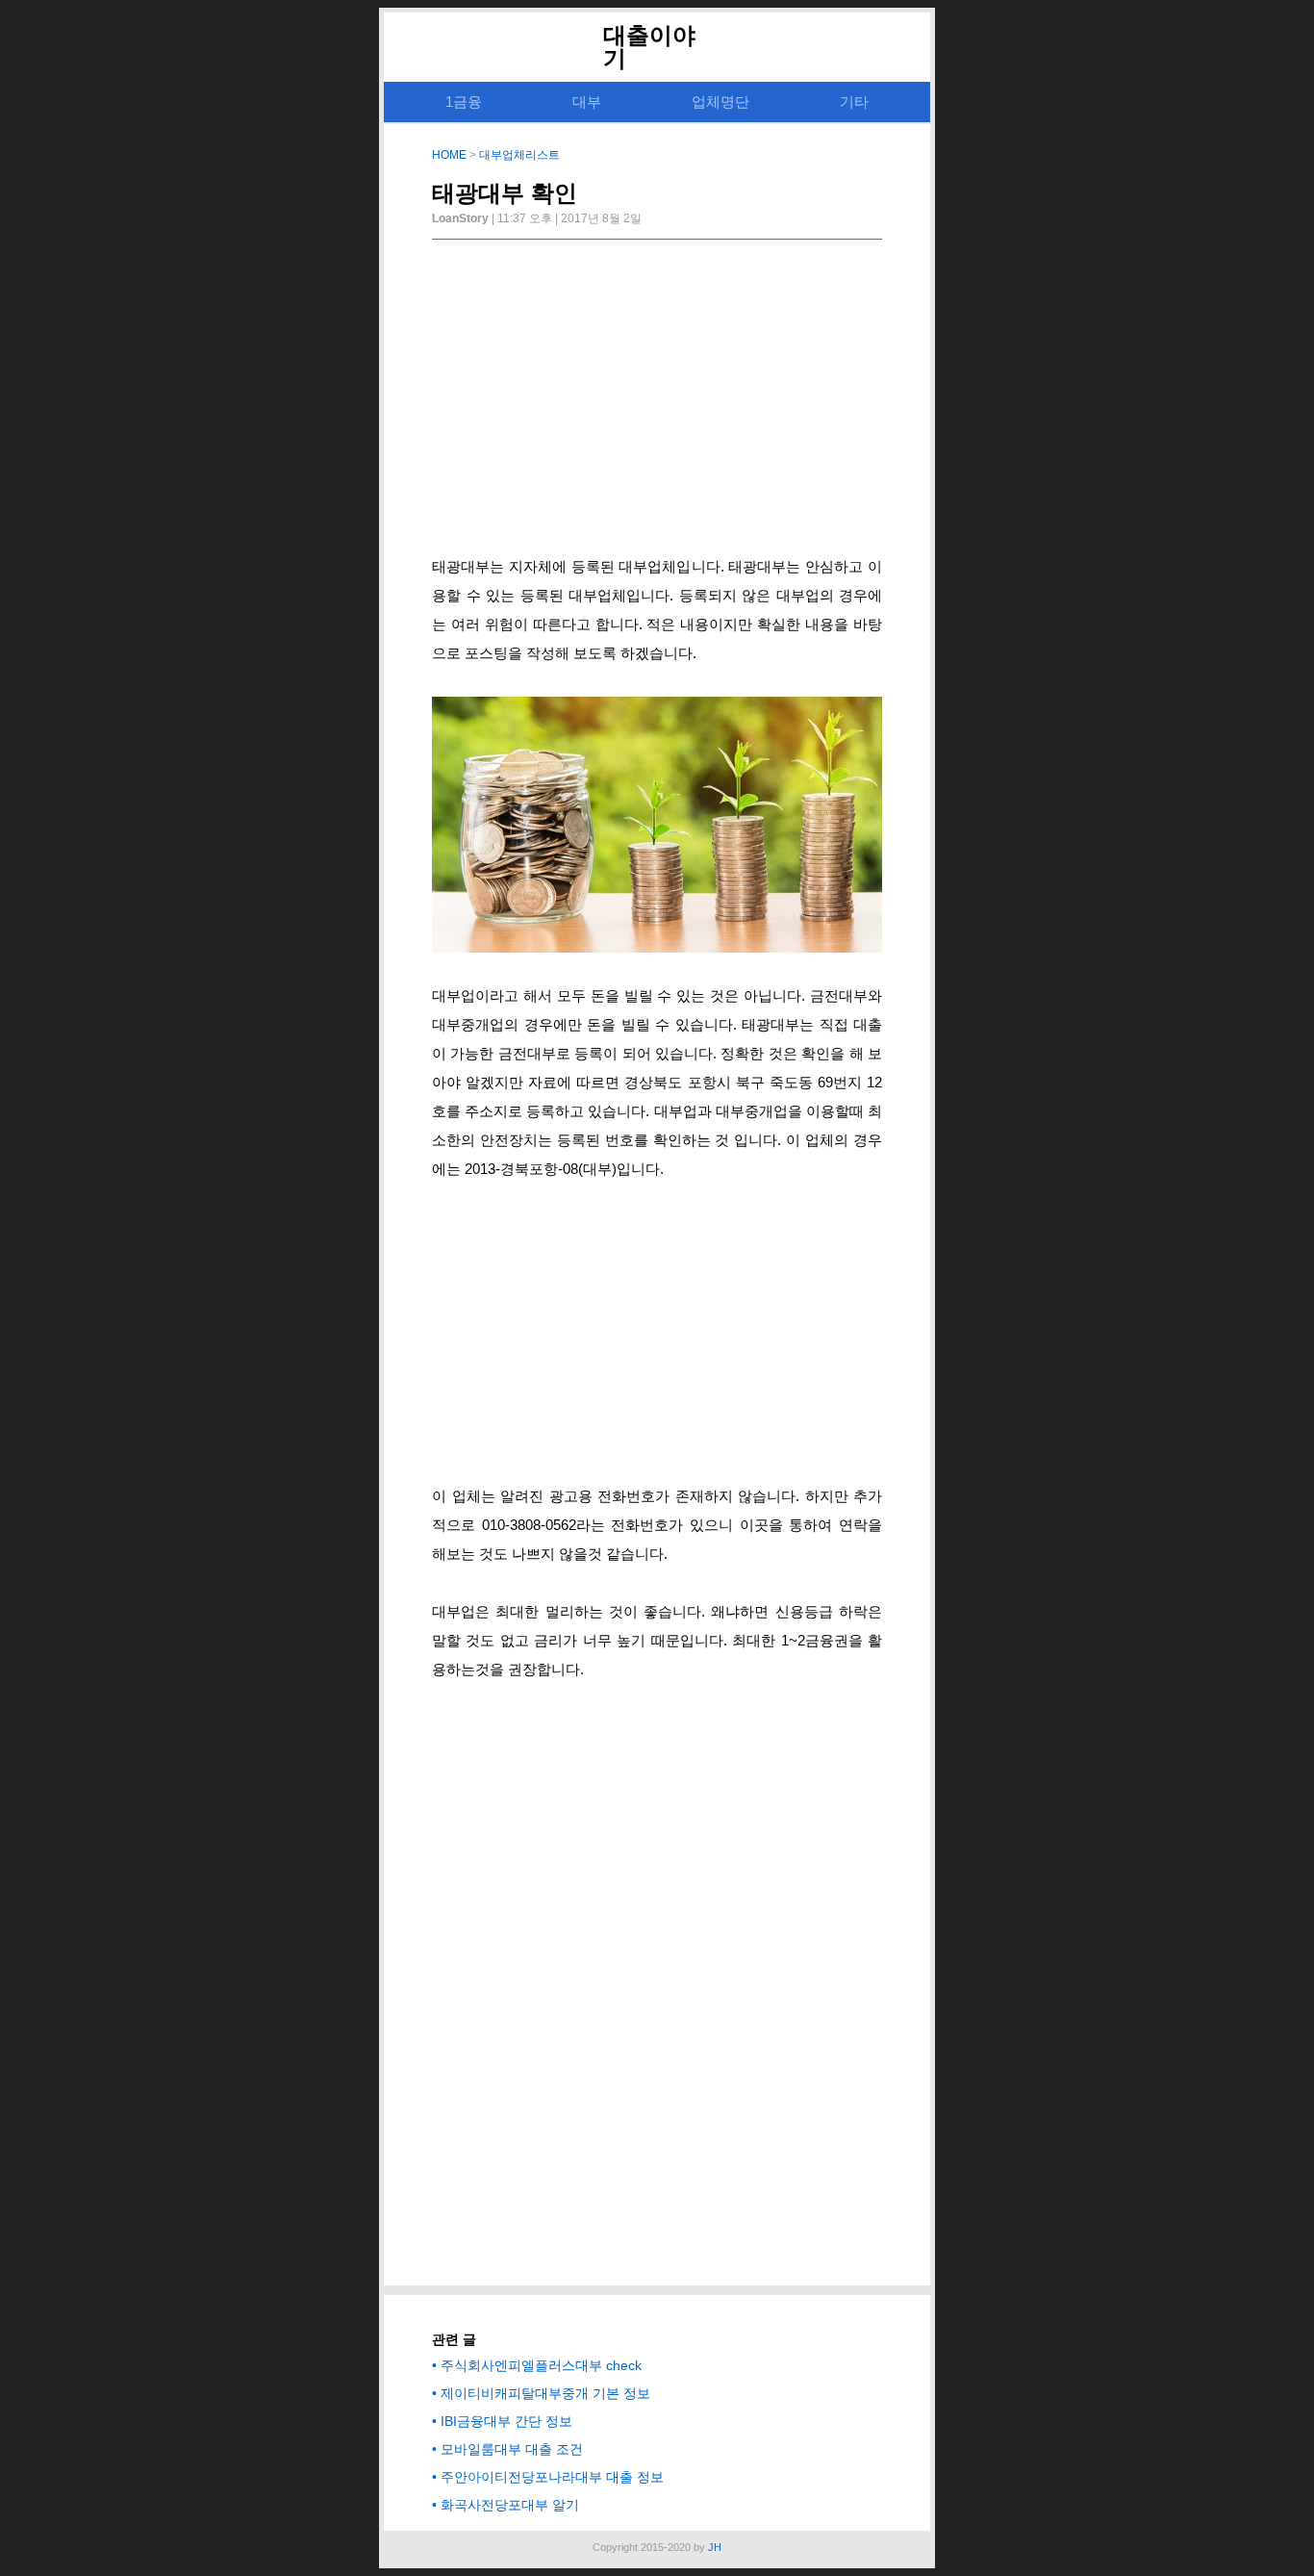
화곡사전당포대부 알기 (510, 2505)
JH (715, 2547)
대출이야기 (649, 47)
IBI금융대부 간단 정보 (506, 2421)
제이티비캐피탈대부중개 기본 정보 (545, 2393)
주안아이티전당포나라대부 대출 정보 (552, 2477)
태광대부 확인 (505, 193)
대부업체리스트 (519, 155)
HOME (449, 155)
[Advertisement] (657, 403)
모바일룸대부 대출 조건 (512, 2449)
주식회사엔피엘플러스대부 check (541, 2365)
